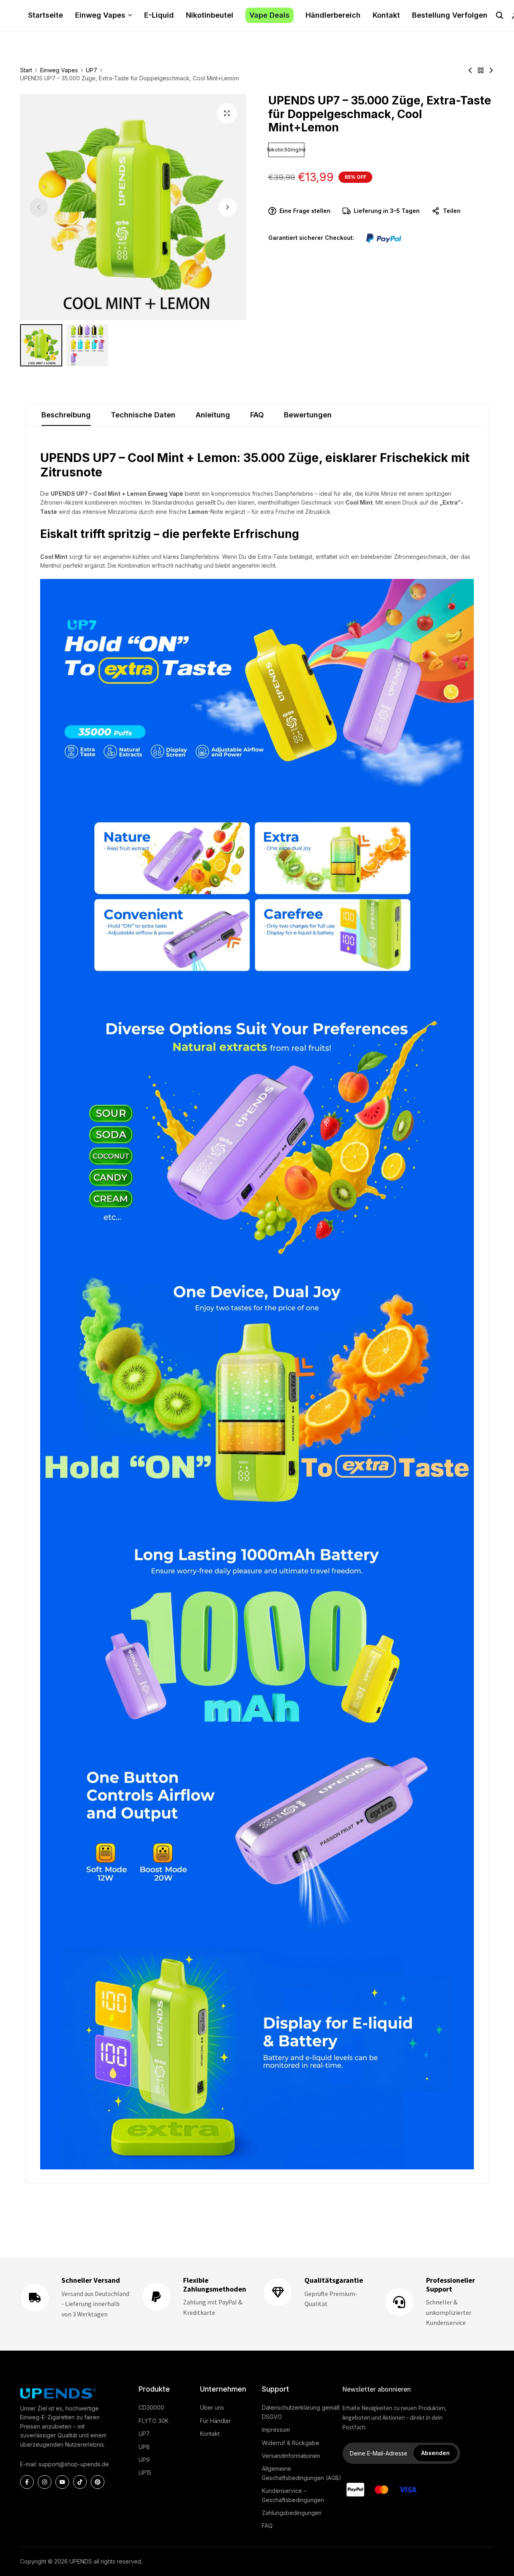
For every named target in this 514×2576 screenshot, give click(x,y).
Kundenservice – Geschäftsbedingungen (293, 2495)
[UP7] (481, 70)
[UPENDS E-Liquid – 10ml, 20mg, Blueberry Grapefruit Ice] (470, 70)
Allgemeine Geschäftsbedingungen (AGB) (302, 2473)
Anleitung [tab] (213, 415)
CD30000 (151, 2407)
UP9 (144, 2460)
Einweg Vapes (100, 15)
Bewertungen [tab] (308, 415)
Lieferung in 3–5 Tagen (387, 211)
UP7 (92, 70)
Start (26, 70)
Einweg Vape (166, 494)
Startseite (46, 15)
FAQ (267, 2526)
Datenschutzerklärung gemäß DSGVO (301, 2412)
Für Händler (215, 2421)
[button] (228, 207)
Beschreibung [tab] (66, 415)
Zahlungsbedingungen (292, 2513)
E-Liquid (159, 15)
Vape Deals (269, 15)
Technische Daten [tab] (143, 415)
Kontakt (386, 15)
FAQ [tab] (257, 415)
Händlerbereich (333, 15)
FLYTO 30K (154, 2421)
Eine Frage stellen (305, 211)
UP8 (144, 2447)
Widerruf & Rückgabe (291, 2443)
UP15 (145, 2473)
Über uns (212, 2407)
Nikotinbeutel (210, 15)
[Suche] (500, 15)
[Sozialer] (27, 2482)
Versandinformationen (291, 2456)
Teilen (452, 211)
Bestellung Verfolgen (450, 15)
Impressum (276, 2430)
